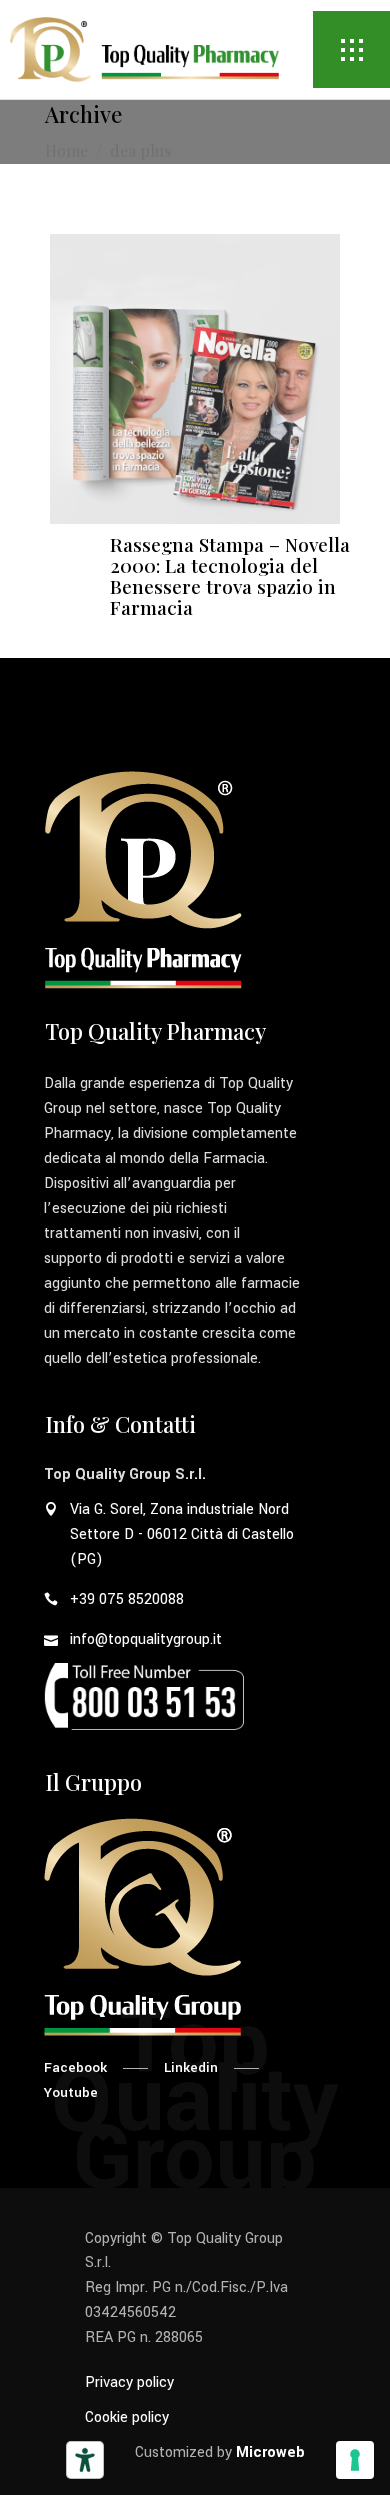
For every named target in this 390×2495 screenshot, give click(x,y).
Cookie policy (127, 2417)
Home (66, 150)
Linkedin (191, 2067)
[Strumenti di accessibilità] (85, 2460)
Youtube (71, 2092)
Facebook (75, 2067)
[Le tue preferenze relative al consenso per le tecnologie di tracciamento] (355, 2460)
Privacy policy (129, 2382)
